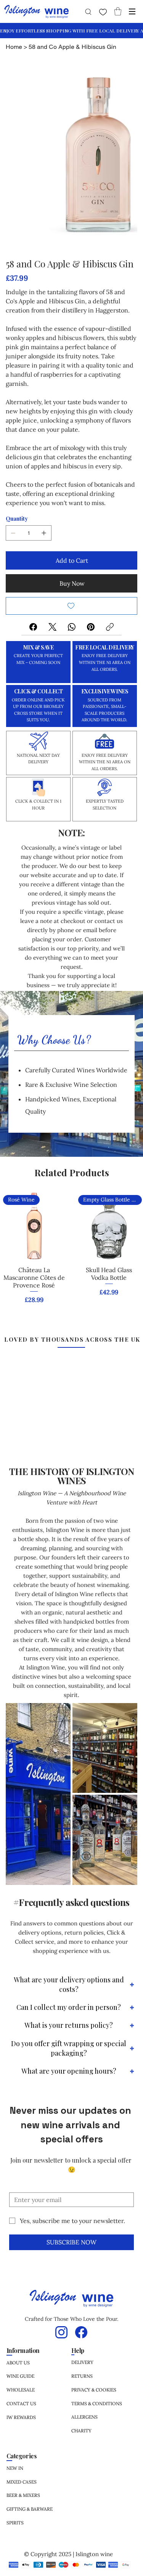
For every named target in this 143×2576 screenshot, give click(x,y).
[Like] (103, 12)
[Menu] (132, 11)
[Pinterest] (91, 627)
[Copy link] (110, 627)
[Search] (87, 11)
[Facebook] (33, 627)
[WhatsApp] (72, 627)
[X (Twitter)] (52, 627)
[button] (118, 11)
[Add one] (44, 533)
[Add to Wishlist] (71, 606)
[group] (71, 1253)
